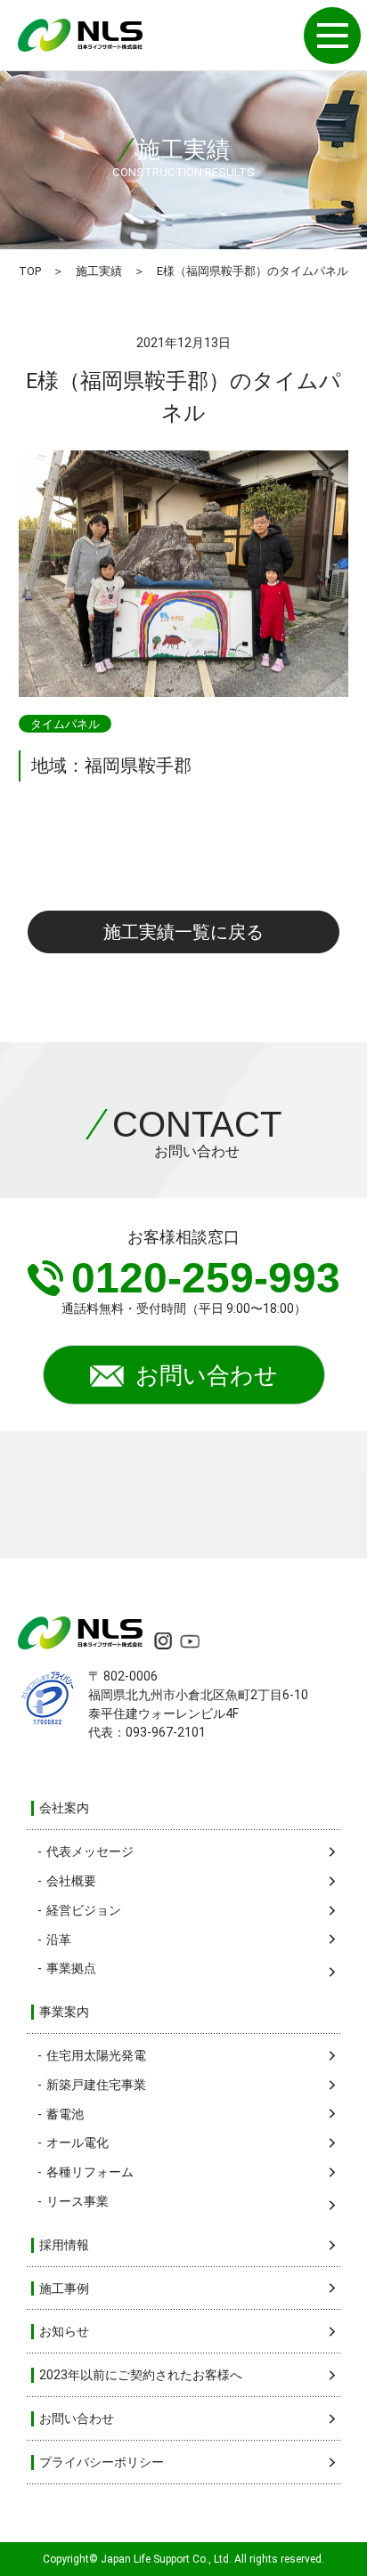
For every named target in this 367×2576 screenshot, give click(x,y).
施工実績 (99, 271)
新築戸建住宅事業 (96, 2085)
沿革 (59, 1940)
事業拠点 (71, 1968)
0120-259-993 (206, 1278)
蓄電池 (65, 2114)
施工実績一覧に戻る (183, 932)
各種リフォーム (90, 2172)
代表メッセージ (90, 1851)
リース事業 (77, 2201)
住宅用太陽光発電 (96, 2055)
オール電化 (77, 2143)
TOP (30, 271)
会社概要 (71, 1881)
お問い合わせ (207, 1375)
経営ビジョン (84, 1910)
